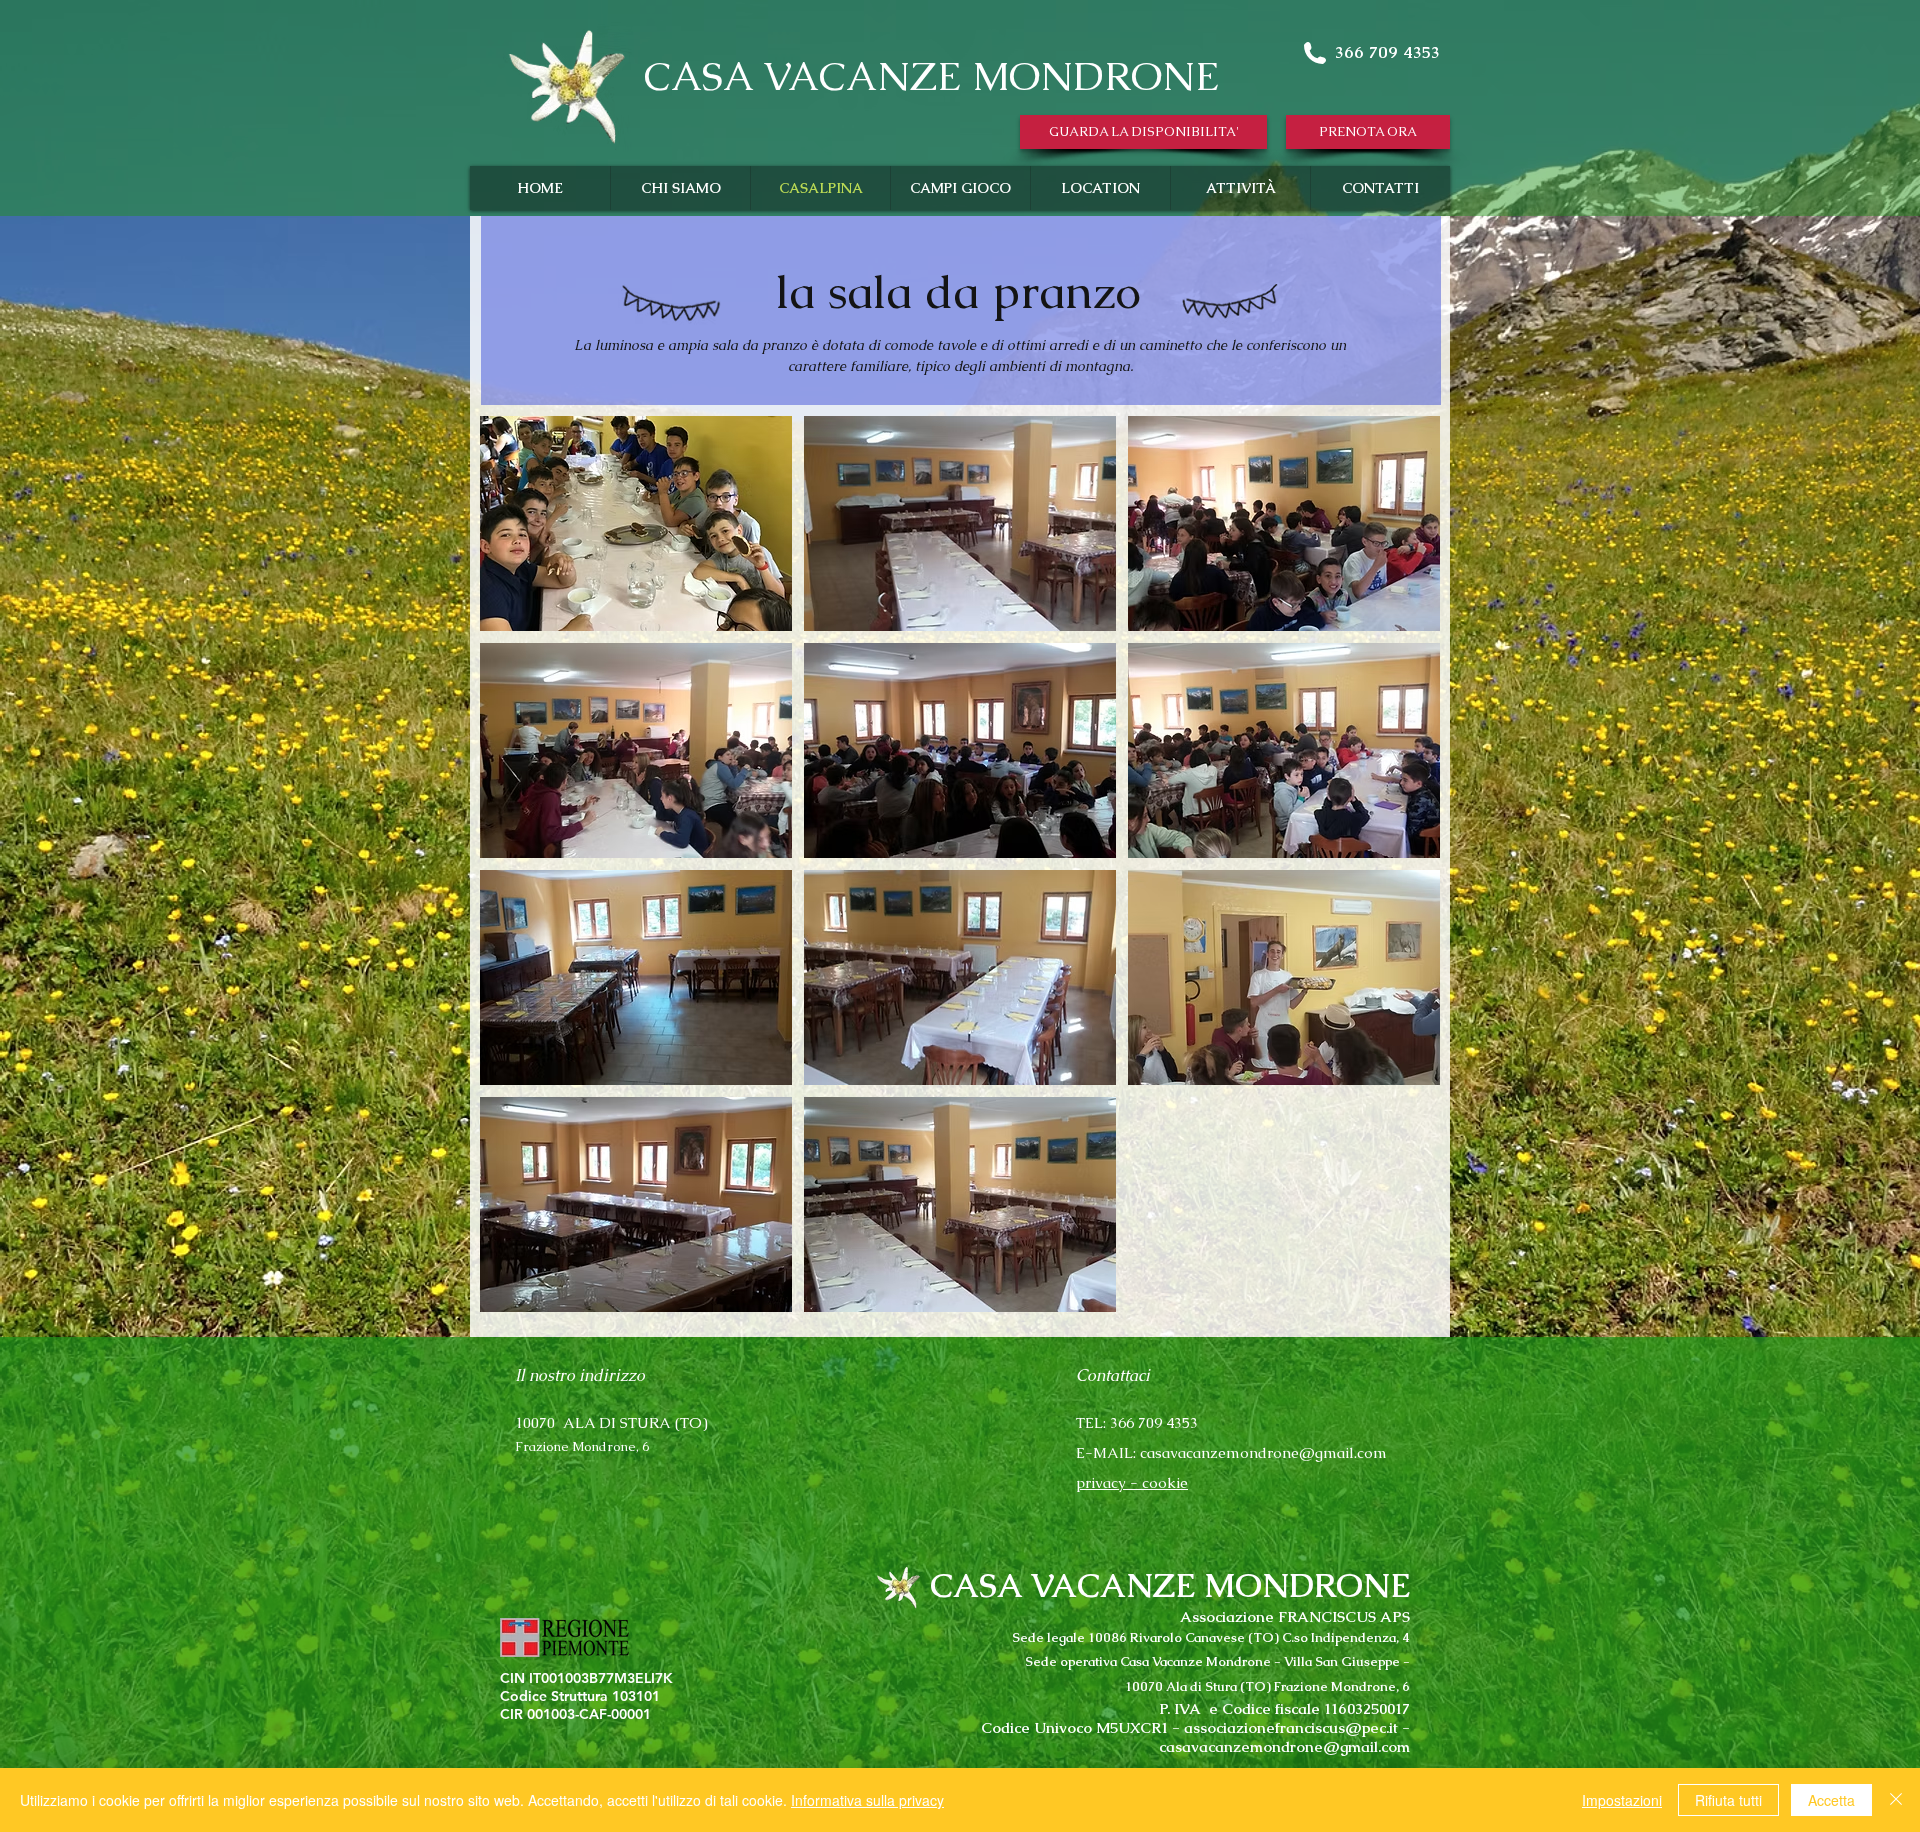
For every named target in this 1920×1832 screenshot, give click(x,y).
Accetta (1831, 1800)
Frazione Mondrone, (578, 1446)
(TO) (691, 1422)
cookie (1165, 1482)
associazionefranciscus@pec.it (1291, 1727)
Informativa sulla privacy (867, 1800)
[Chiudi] (1896, 1800)
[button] (1143, 132)
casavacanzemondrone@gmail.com (1263, 1452)
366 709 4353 (1387, 52)
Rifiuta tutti (1728, 1800)
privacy (1101, 1482)
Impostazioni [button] (1622, 1800)
